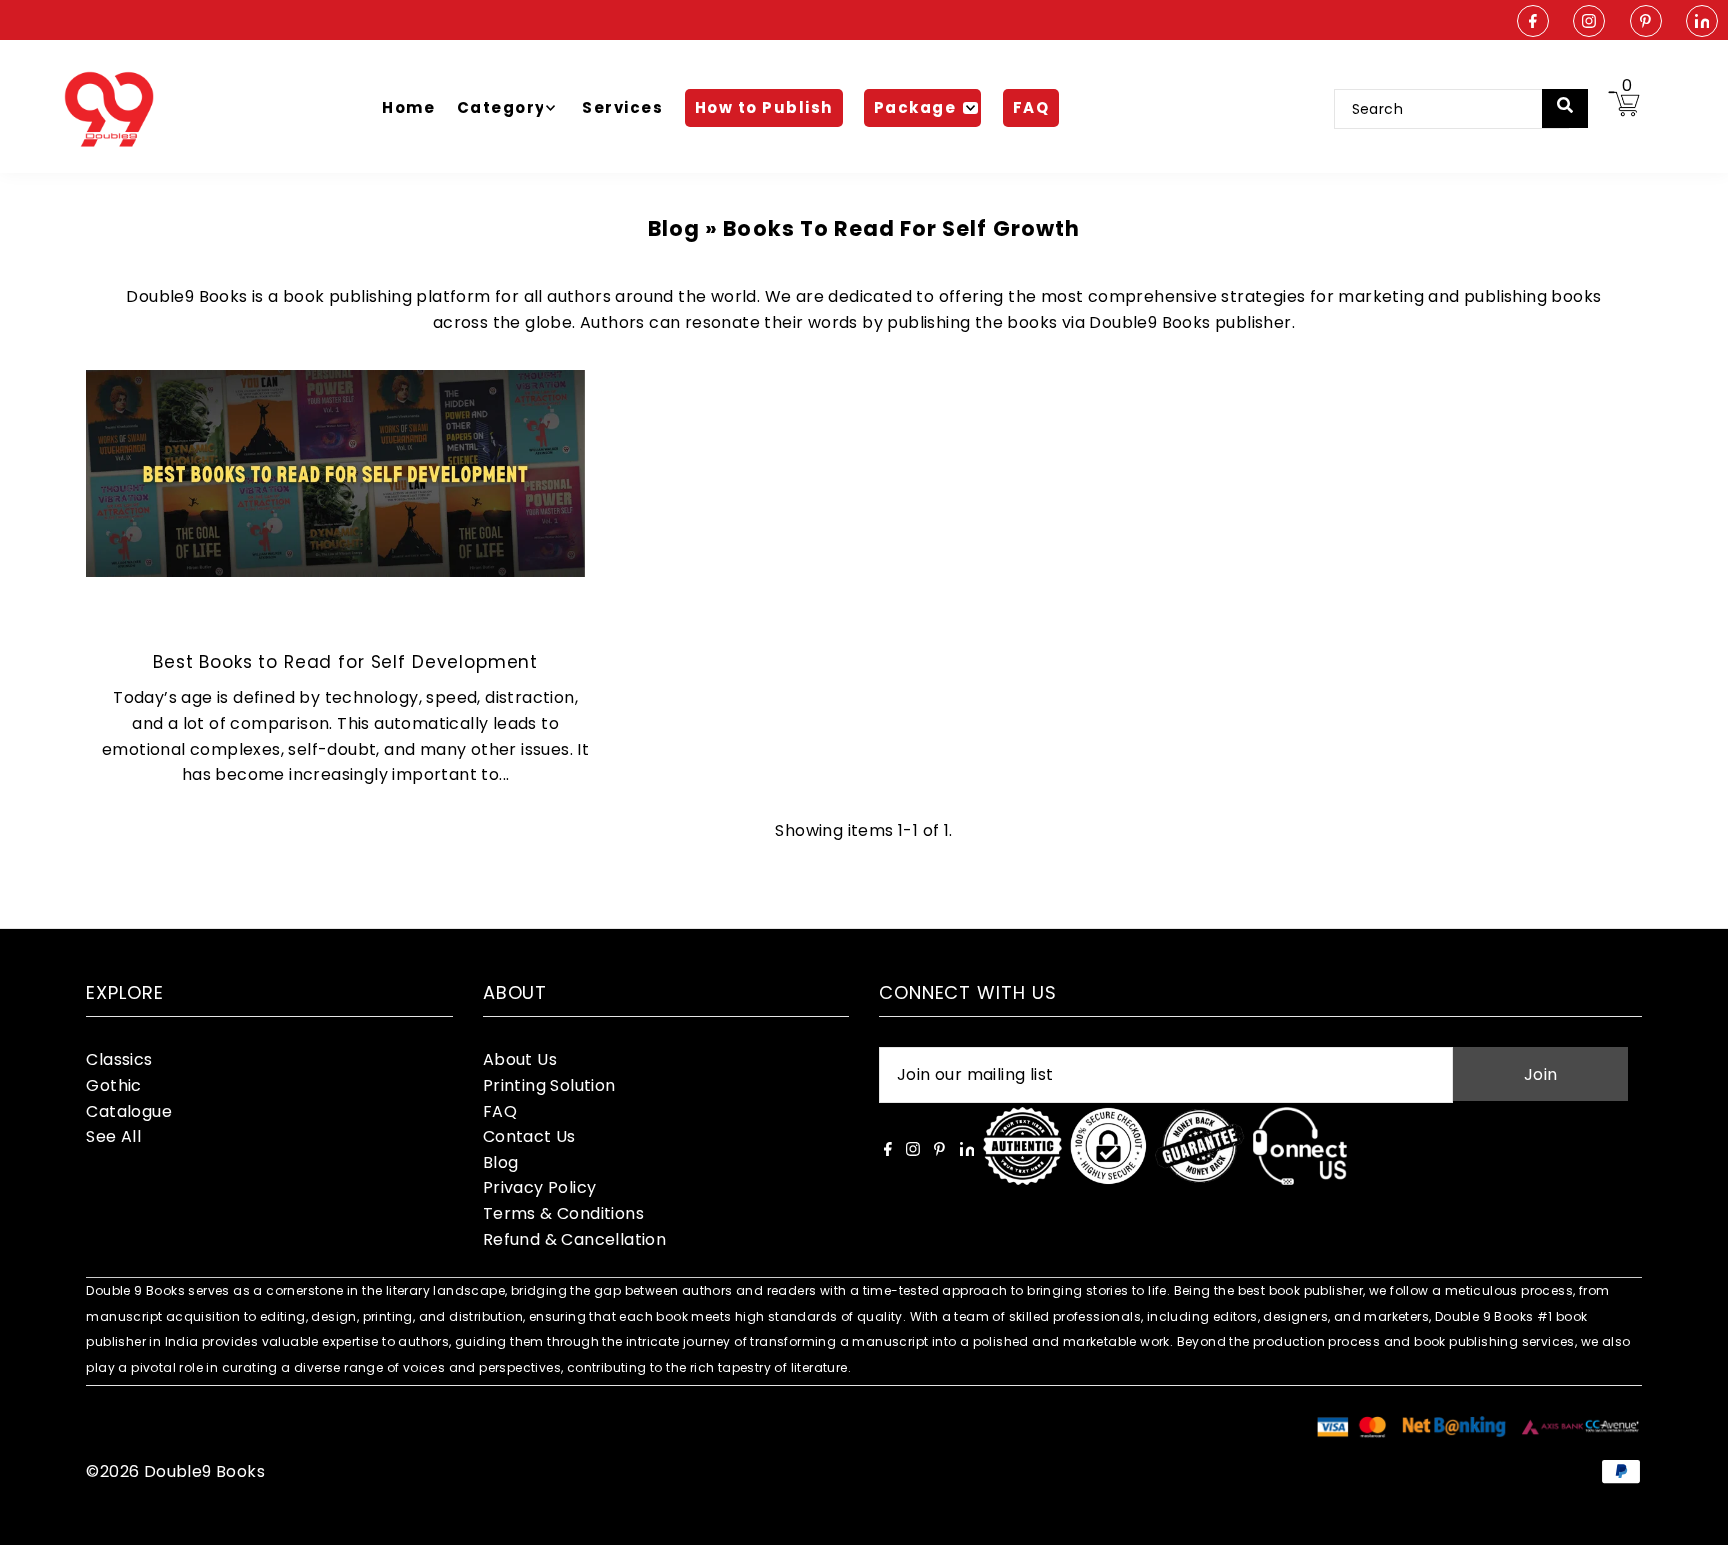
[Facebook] (1533, 22)
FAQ (500, 1111)
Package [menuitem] (915, 107)
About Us (520, 1059)
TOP (1693, 1518)
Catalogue (129, 1111)
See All (113, 1136)
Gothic (113, 1085)
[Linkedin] (1702, 22)
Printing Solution (549, 1085)
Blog (501, 1162)
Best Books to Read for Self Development (345, 662)
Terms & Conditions (563, 1213)
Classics (119, 1059)
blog (674, 228)
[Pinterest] (1646, 22)
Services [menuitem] (622, 107)
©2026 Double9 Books (175, 1471)
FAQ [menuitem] (1031, 107)
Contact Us (529, 1136)
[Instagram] (1589, 22)
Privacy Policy (540, 1187)
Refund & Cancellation (574, 1239)
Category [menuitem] (501, 107)
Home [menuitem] (408, 107)
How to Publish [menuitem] (764, 107)
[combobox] (1451, 109)
